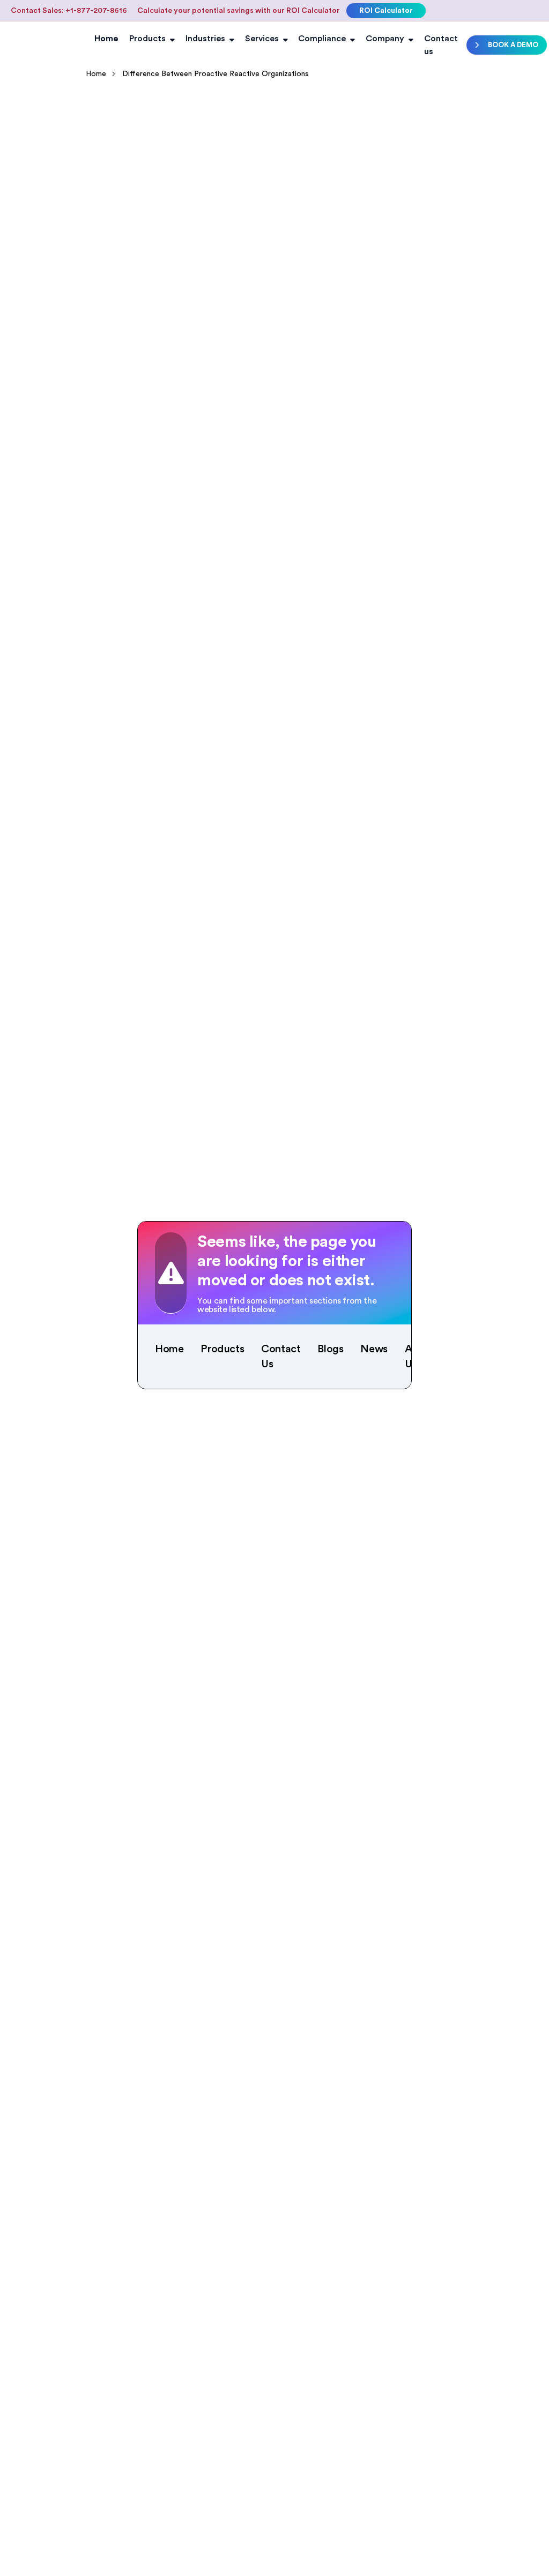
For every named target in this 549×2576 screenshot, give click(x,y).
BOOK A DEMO (513, 45)
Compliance (322, 39)
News (374, 1349)
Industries (205, 39)
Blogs (330, 1349)
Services (262, 39)
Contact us (441, 45)
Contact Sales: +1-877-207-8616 (69, 11)
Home (106, 39)
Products (147, 39)
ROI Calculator (386, 11)
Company (385, 39)
